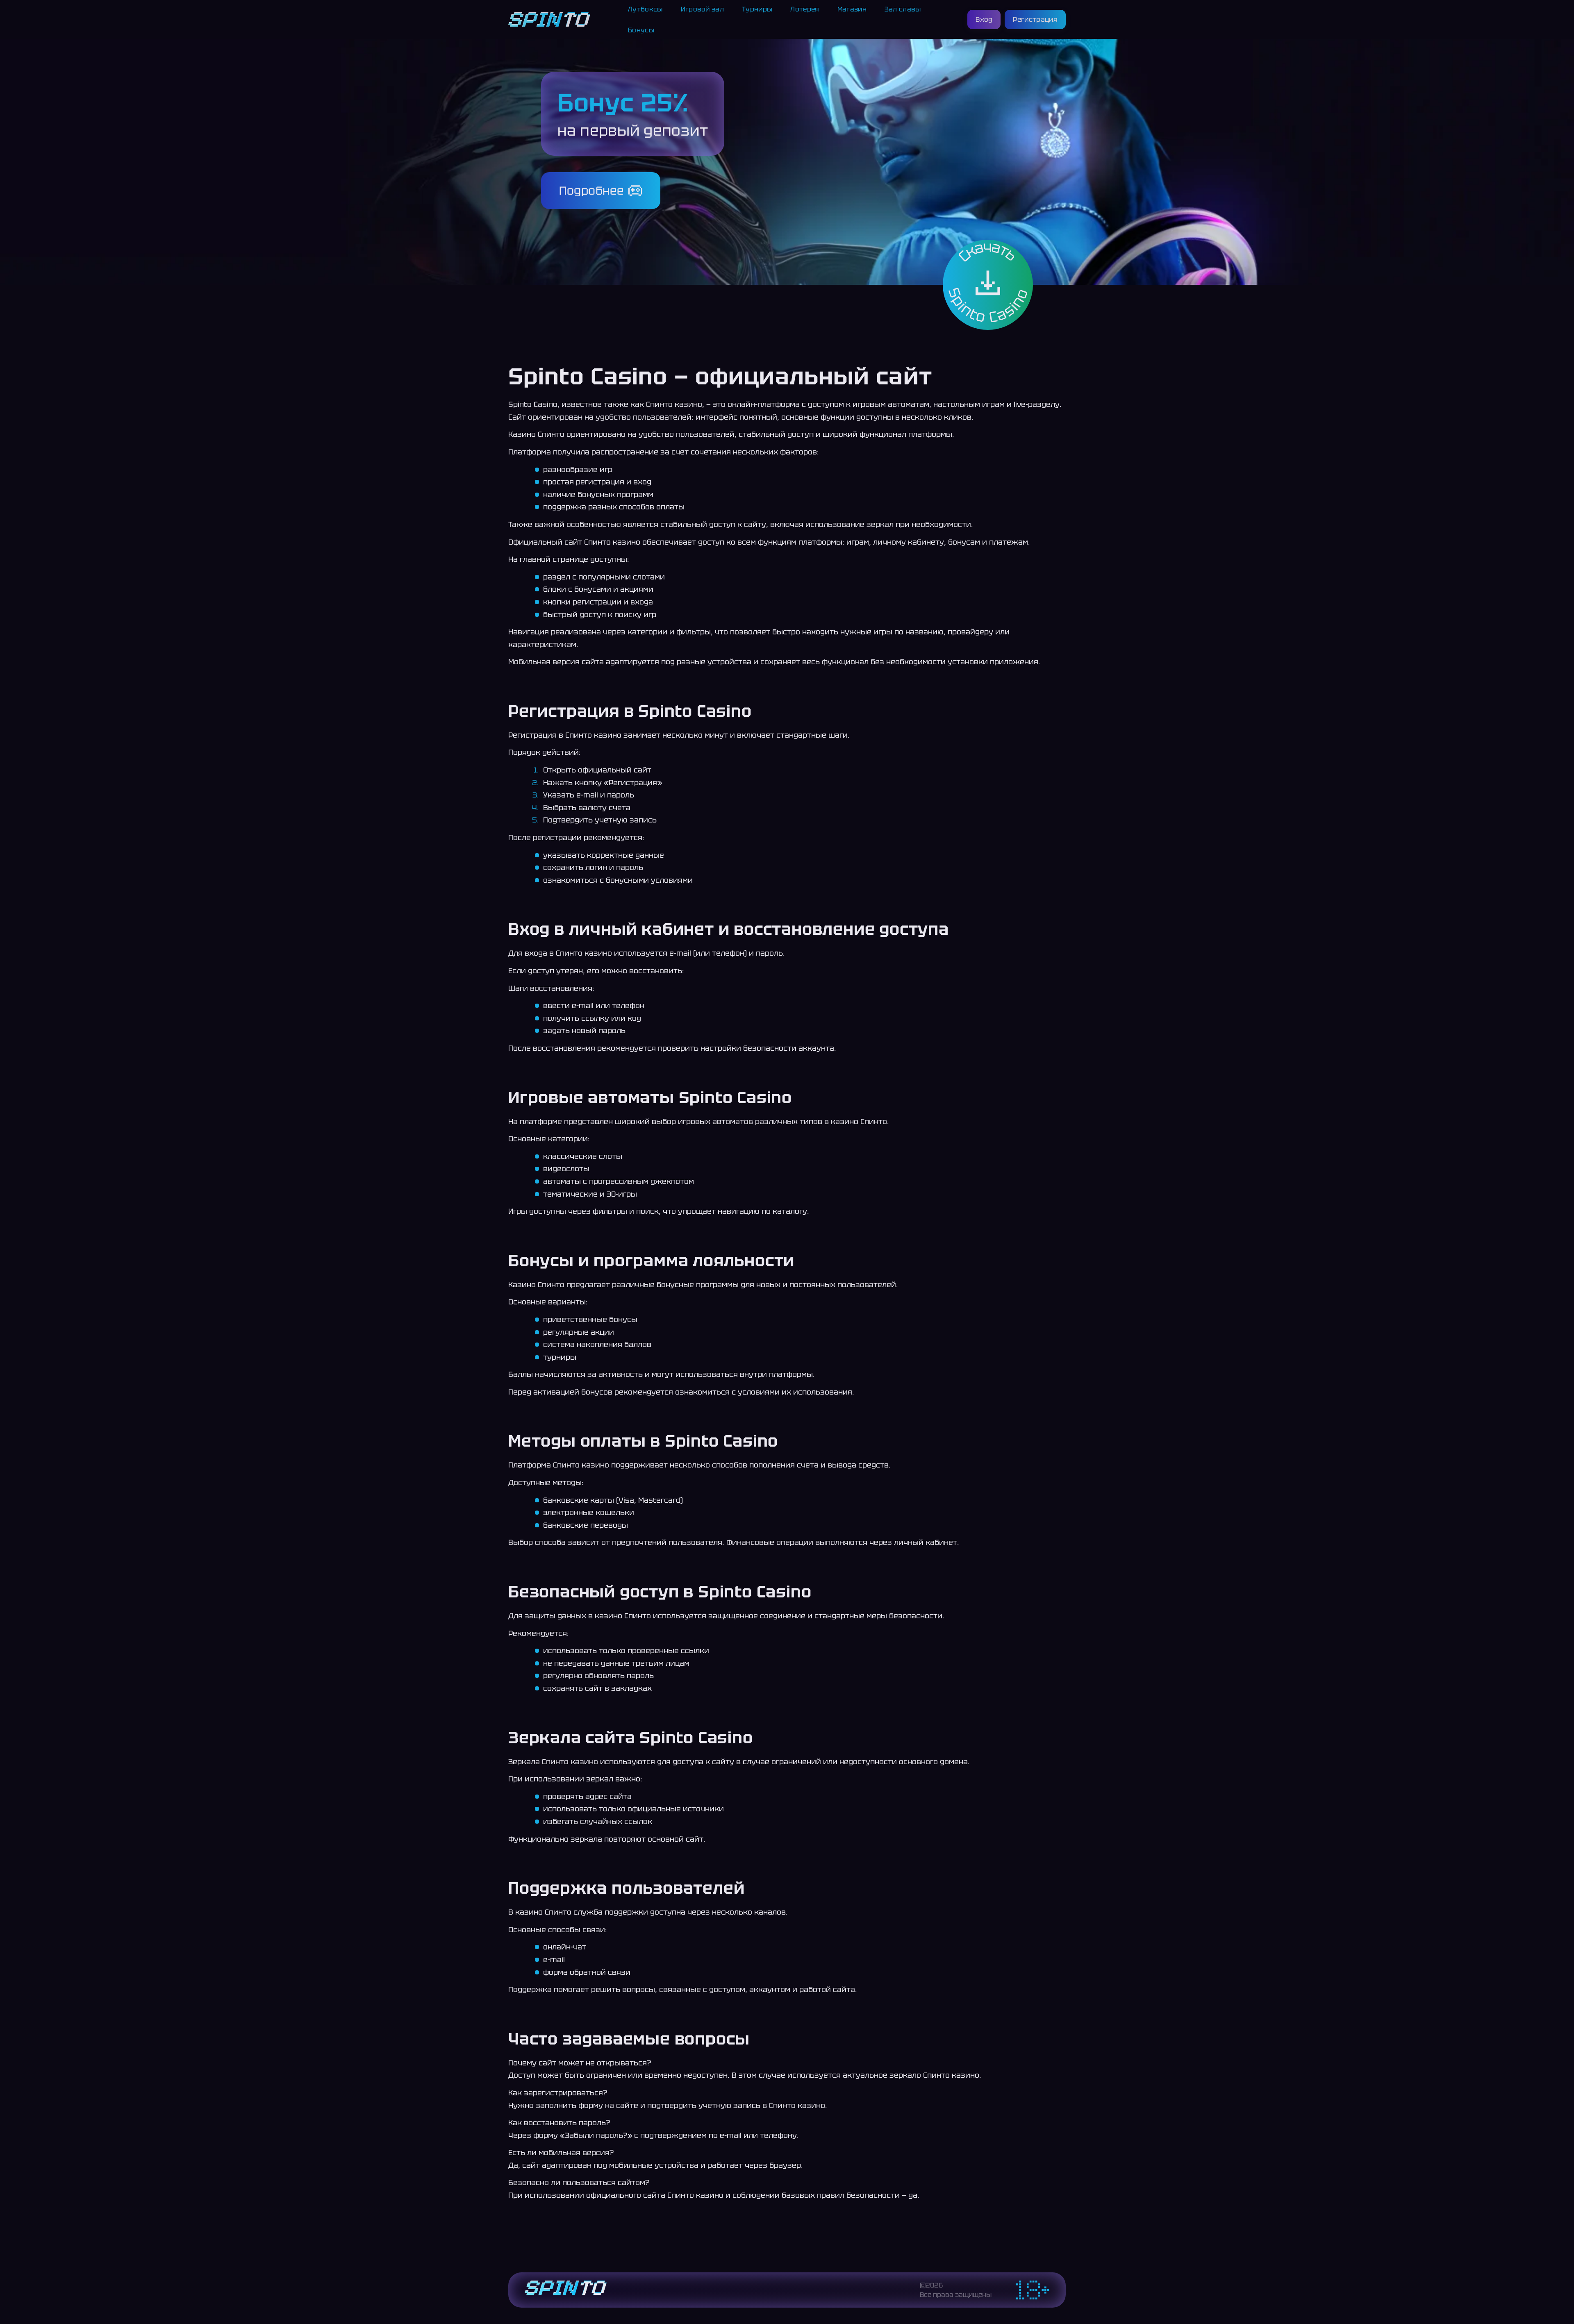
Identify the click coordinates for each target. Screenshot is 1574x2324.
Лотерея (805, 9)
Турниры (757, 9)
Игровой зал (703, 9)
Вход (984, 19)
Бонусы (641, 30)
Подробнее (592, 191)
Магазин (852, 9)
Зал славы (903, 9)
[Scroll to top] (1084, 2298)
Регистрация (1035, 19)
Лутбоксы (645, 9)
